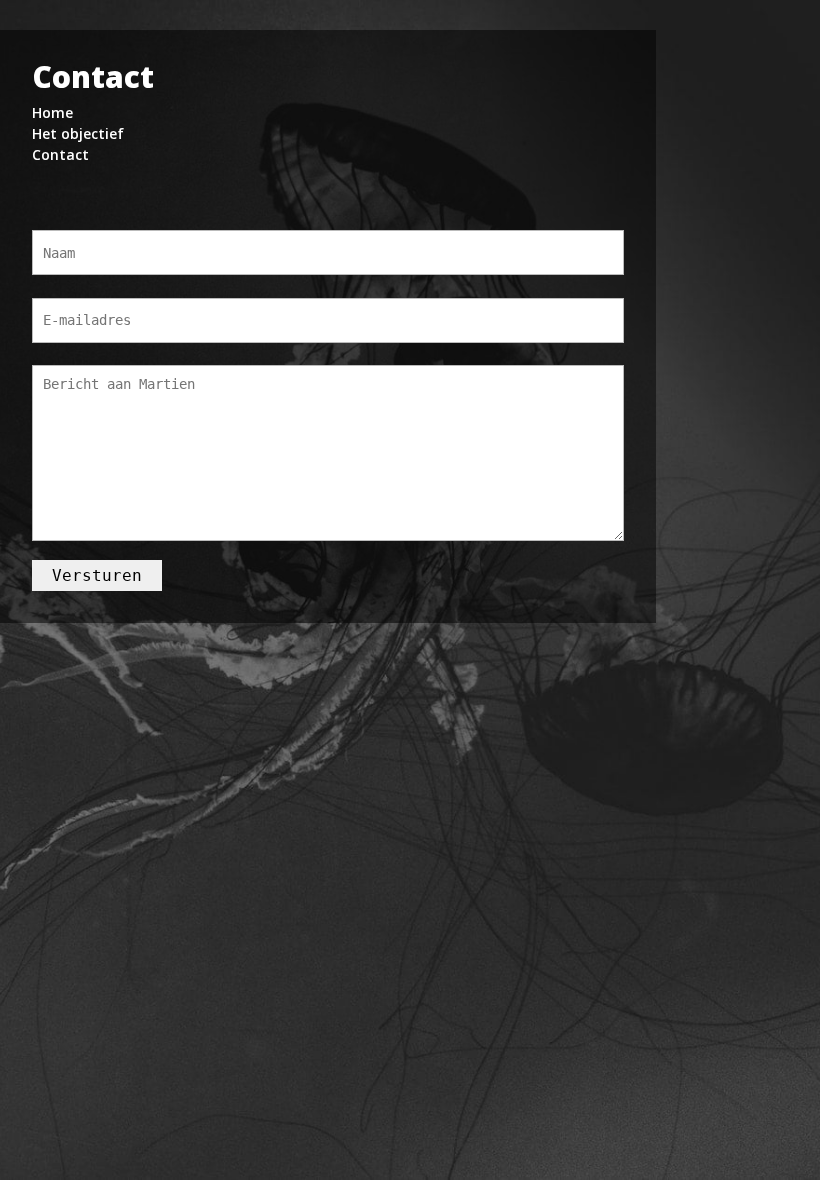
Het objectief (78, 133)
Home (52, 112)
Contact (60, 154)
